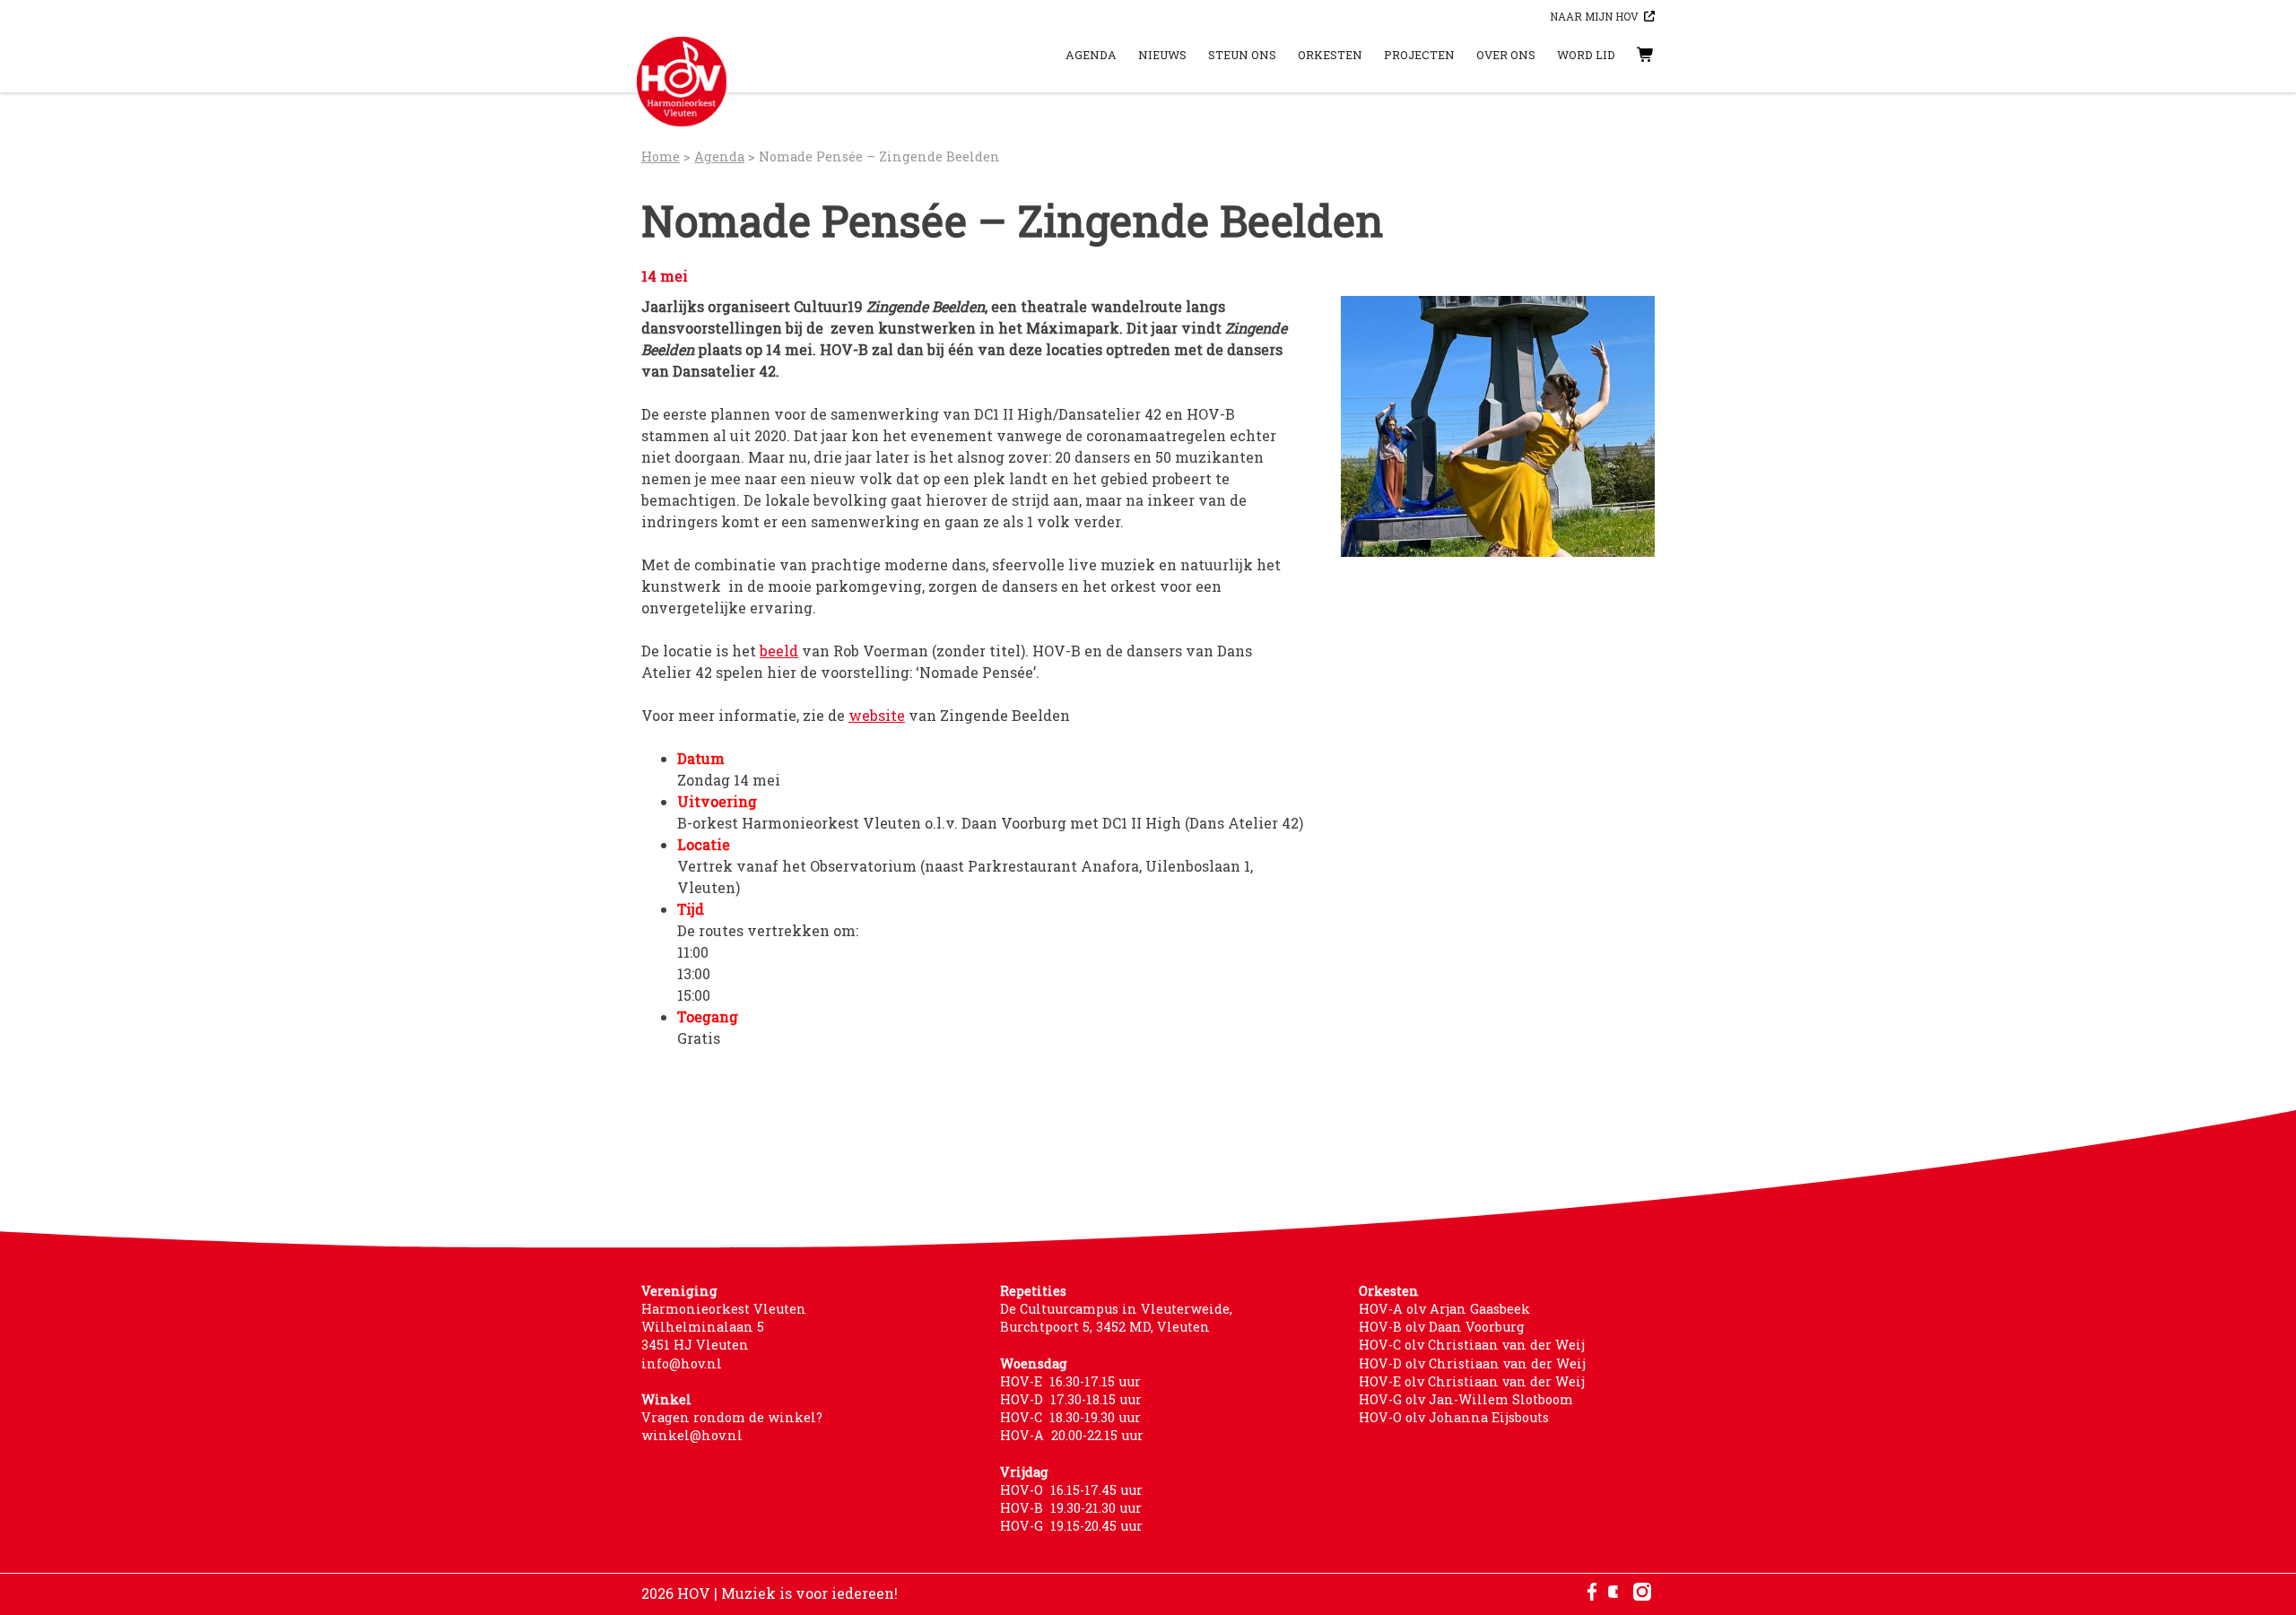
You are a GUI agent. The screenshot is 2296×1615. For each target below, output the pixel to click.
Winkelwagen (1628, 55)
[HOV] (682, 82)
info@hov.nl (682, 1363)
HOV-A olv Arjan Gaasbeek (1444, 1309)
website (877, 715)
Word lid (1586, 55)
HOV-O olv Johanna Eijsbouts (1454, 1417)
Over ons (1506, 55)
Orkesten (1330, 55)
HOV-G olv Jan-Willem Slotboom (1466, 1399)
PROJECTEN (1419, 55)
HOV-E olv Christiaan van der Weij (1472, 1381)
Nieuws (1162, 55)
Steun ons (1242, 55)
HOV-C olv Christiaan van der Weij (1472, 1345)
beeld (779, 651)
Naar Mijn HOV (1594, 16)
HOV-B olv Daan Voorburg (1442, 1327)
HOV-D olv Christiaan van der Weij (1472, 1363)
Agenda (1091, 55)
